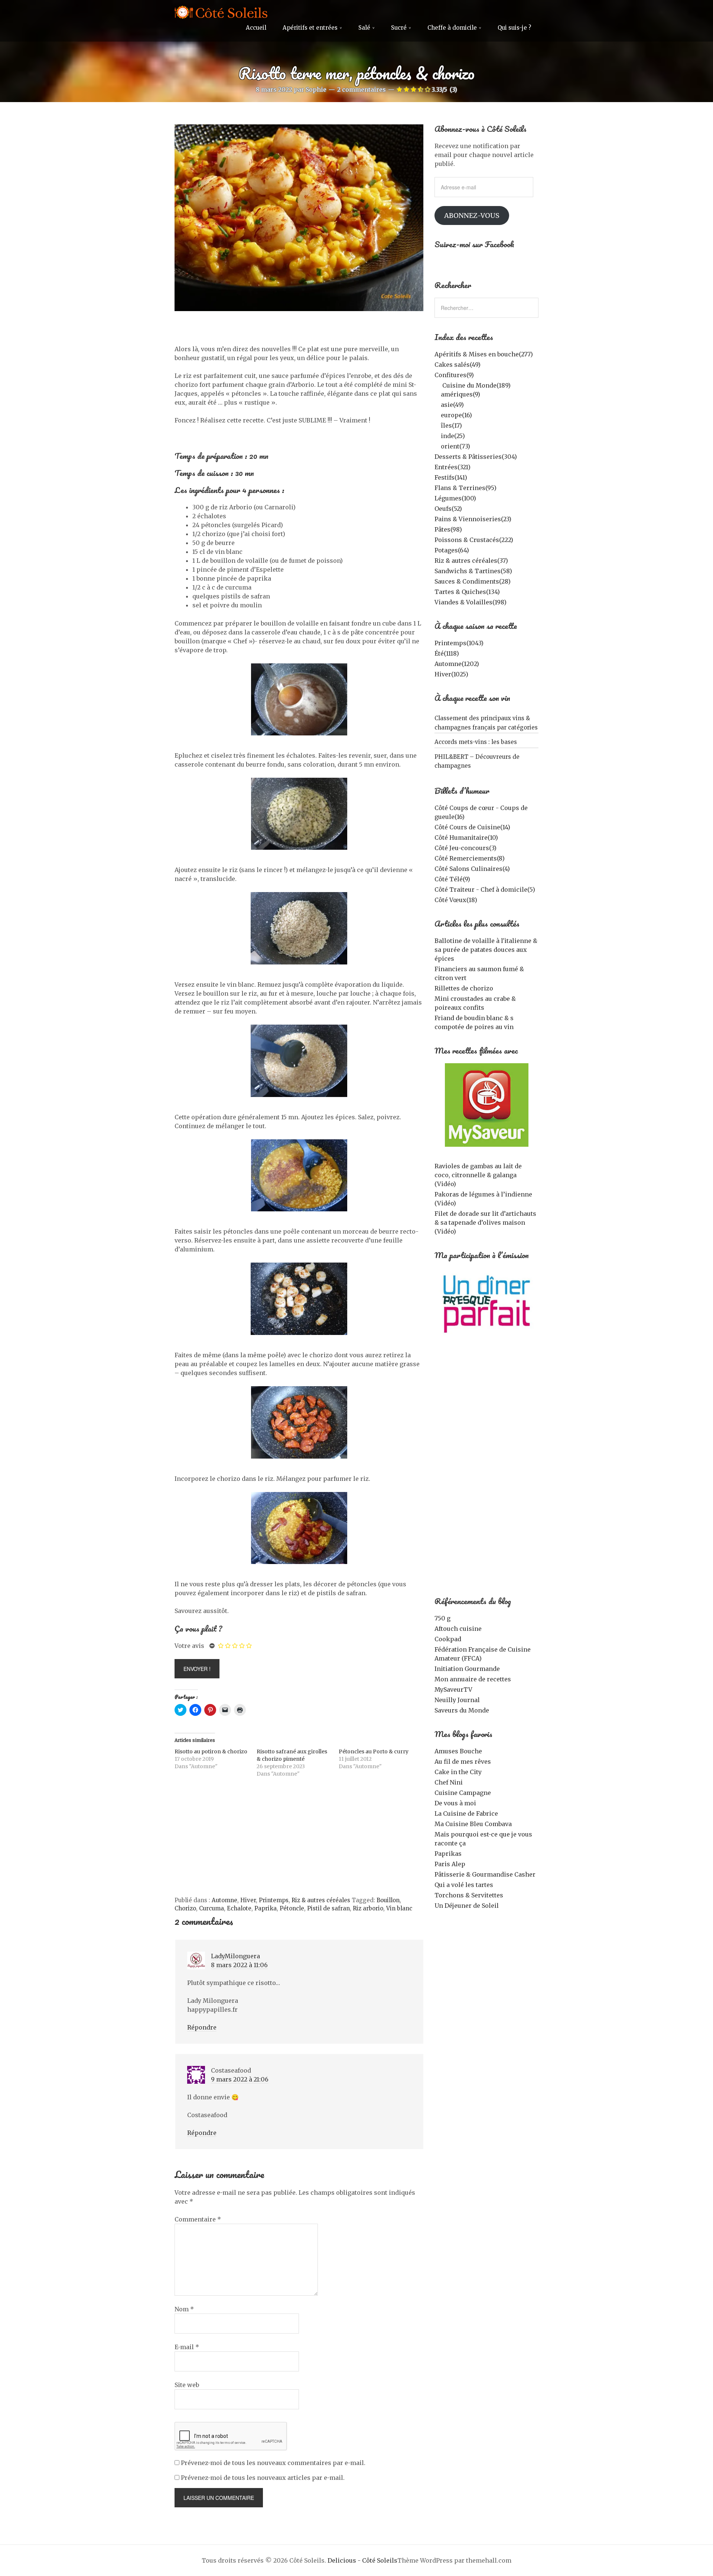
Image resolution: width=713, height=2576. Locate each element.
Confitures (454, 375)
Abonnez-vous (472, 216)
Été (447, 653)
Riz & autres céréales (321, 1900)
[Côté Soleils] (221, 13)
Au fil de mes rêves (463, 1762)
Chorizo (185, 1908)
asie (452, 405)
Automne (224, 1900)
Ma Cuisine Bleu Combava (473, 1824)
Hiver (248, 1900)
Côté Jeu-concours (465, 848)
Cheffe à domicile (452, 28)
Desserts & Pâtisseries (476, 457)
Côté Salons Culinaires (472, 869)
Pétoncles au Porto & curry (374, 1751)
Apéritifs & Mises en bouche (484, 354)
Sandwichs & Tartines (473, 571)
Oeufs (448, 509)
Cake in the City (458, 1772)
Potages (452, 550)
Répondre (202, 2027)
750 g (442, 1618)
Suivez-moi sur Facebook (474, 244)
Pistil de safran (328, 1908)
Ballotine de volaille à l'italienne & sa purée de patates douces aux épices (486, 950)
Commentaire (198, 2219)
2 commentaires (362, 89)
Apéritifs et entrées (310, 28)
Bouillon (388, 1900)
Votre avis (189, 1646)
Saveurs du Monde (462, 1710)
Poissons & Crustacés (474, 540)
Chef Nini (449, 1782)
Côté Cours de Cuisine (472, 827)
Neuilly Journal (457, 1700)
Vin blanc (399, 1908)
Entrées (452, 467)
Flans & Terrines (465, 488)
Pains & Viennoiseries (473, 519)
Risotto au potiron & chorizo (211, 1751)
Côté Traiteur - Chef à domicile (485, 889)
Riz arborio (368, 1908)
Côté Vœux (456, 900)
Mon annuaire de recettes (473, 1679)
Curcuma (211, 1908)
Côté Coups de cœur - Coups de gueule (481, 812)
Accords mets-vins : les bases (476, 742)
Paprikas (448, 1854)
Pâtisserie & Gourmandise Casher (485, 1874)
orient (455, 446)
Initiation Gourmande (467, 1669)
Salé (364, 28)
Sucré (399, 28)
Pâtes (448, 529)
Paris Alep (450, 1864)
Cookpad (448, 1639)
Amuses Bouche (458, 1751)
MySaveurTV (453, 1689)
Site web (187, 2385)
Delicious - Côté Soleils (362, 2560)
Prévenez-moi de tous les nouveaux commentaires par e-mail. (273, 2463)
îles (451, 425)
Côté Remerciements (470, 858)
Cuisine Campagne (463, 1793)
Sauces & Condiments (473, 581)
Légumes (455, 498)
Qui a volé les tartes (464, 1885)
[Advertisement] (299, 1841)
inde (453, 436)
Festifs (451, 477)
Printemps (274, 1900)
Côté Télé (452, 879)
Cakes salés (458, 365)
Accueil (256, 28)
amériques (460, 394)
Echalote (239, 1908)
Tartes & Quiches (467, 592)
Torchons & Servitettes (469, 1895)
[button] (299, 218)
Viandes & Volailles (471, 602)
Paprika (266, 1908)
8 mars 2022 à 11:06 (239, 1965)
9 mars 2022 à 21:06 (240, 2079)
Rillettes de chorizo (464, 988)
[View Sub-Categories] (437, 385)
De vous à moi (455, 1803)
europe (456, 415)
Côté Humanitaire (466, 838)
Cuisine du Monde (476, 385)
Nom (184, 2309)
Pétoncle (292, 1908)
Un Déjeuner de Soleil (467, 1906)
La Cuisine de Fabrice (466, 1813)
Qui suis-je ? (514, 28)
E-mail (187, 2347)
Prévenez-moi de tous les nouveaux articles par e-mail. (263, 2478)
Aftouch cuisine (458, 1629)
